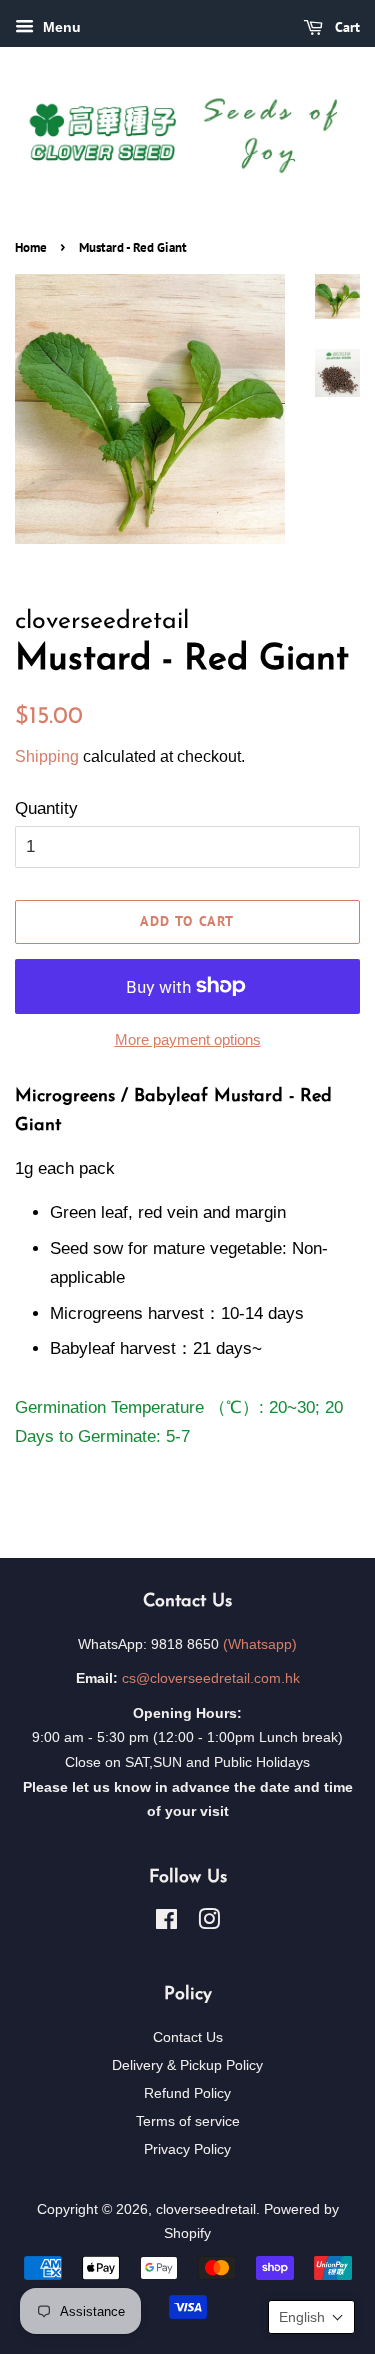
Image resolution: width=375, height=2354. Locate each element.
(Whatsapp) (260, 1644)
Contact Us (188, 2037)
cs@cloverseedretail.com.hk (211, 1678)
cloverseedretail (206, 2209)
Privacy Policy (187, 2149)
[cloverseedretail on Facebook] (166, 1923)
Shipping (47, 756)
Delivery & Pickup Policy (187, 2065)
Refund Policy (187, 2093)
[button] (311, 2317)
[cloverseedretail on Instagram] (209, 1923)
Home (31, 247)
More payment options (188, 1039)
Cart (345, 27)
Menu (60, 27)
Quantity (46, 808)
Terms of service (188, 2121)
